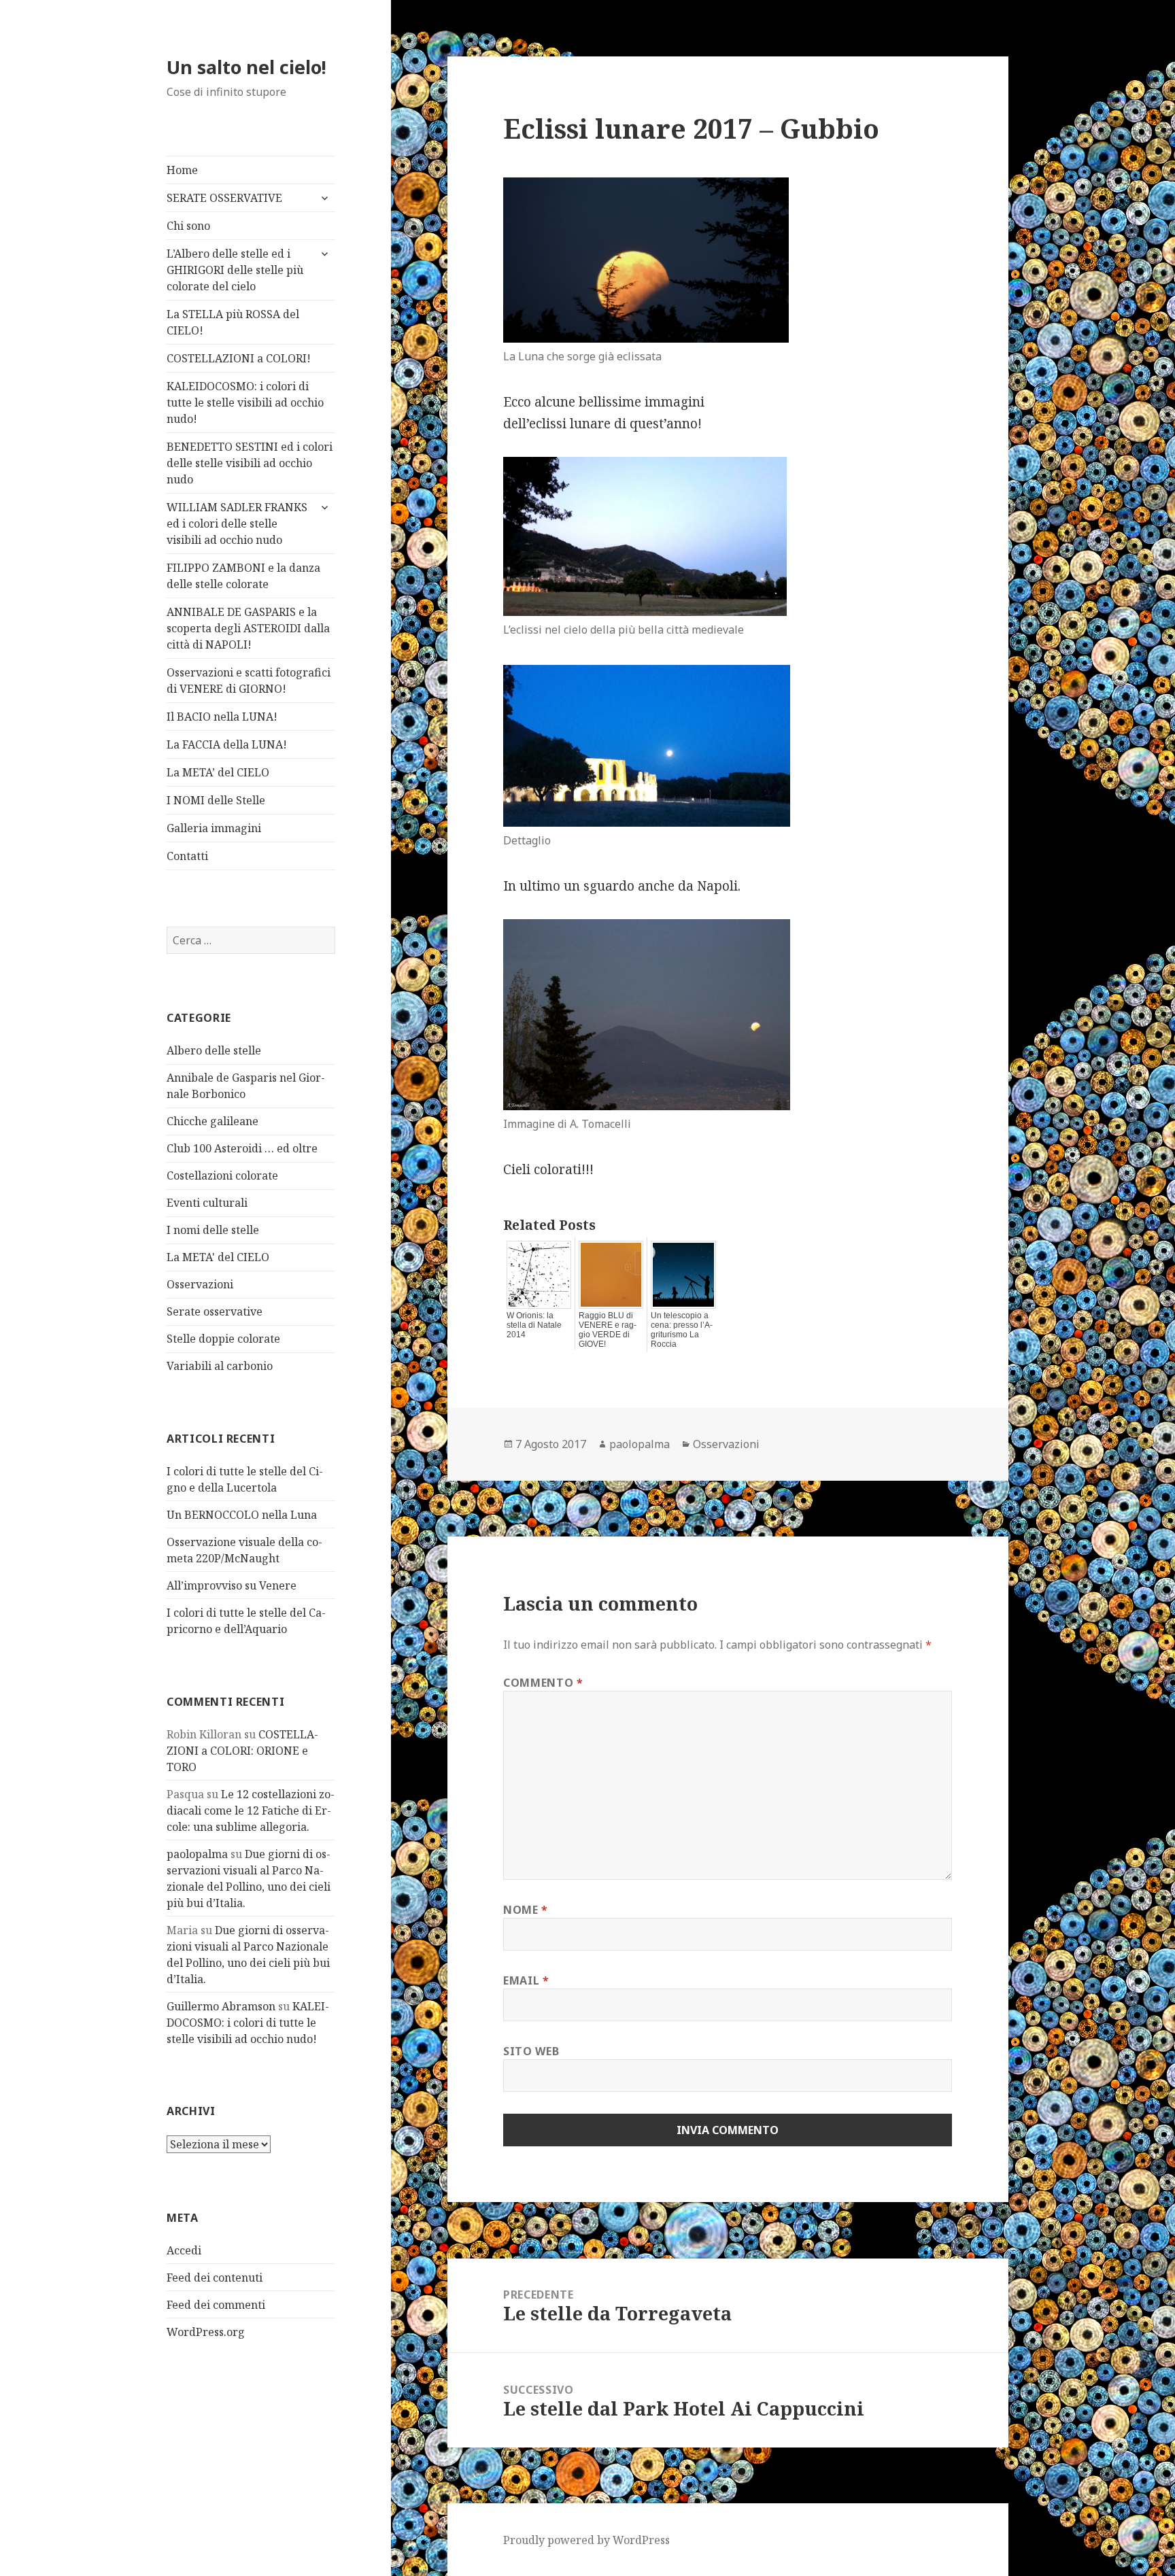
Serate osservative (215, 1311)
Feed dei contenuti (215, 2278)
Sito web (531, 2051)
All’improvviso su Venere (232, 1585)
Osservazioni (200, 1284)
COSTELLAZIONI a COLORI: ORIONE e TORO (242, 1751)
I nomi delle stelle (213, 1230)
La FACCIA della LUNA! (227, 744)
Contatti (187, 856)
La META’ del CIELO (218, 772)
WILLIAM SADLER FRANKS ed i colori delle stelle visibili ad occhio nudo (237, 523)
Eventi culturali (207, 1203)
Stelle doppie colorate (223, 1339)
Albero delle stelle (214, 1050)
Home (182, 170)
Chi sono (188, 226)
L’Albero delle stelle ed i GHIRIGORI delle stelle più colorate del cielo (235, 270)
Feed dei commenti (216, 2305)
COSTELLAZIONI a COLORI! (239, 358)
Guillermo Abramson (221, 2006)
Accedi (184, 2250)
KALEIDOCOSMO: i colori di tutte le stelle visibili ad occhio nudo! (245, 402)
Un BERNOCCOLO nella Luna (242, 1515)
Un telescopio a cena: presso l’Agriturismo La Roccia (682, 1330)
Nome (526, 1910)
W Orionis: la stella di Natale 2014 (534, 1325)
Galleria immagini (214, 828)
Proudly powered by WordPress (586, 2540)
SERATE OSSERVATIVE (224, 198)
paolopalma (197, 1854)
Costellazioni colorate (222, 1175)
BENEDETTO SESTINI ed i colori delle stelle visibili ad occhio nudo (250, 463)
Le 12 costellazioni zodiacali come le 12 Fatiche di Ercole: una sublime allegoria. (251, 1810)
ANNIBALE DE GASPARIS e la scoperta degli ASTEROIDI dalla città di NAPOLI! (248, 628)
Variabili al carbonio (220, 1366)
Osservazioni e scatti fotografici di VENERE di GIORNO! (249, 681)
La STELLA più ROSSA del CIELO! (233, 322)
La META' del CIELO (218, 1257)
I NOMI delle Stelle (216, 800)
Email (526, 1980)
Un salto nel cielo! (246, 67)
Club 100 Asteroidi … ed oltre (242, 1148)
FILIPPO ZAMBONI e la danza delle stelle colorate (243, 576)
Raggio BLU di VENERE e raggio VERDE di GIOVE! (608, 1330)
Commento (543, 1683)
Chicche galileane (212, 1121)
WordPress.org (206, 2332)
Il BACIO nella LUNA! (222, 717)
